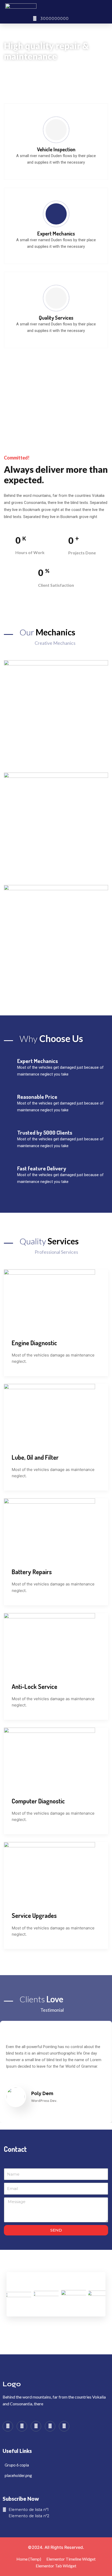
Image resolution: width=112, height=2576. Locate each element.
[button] (103, 7)
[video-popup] (56, 404)
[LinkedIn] (36, 2426)
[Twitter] (22, 2426)
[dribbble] (50, 2426)
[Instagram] (64, 2426)
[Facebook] (8, 2426)
